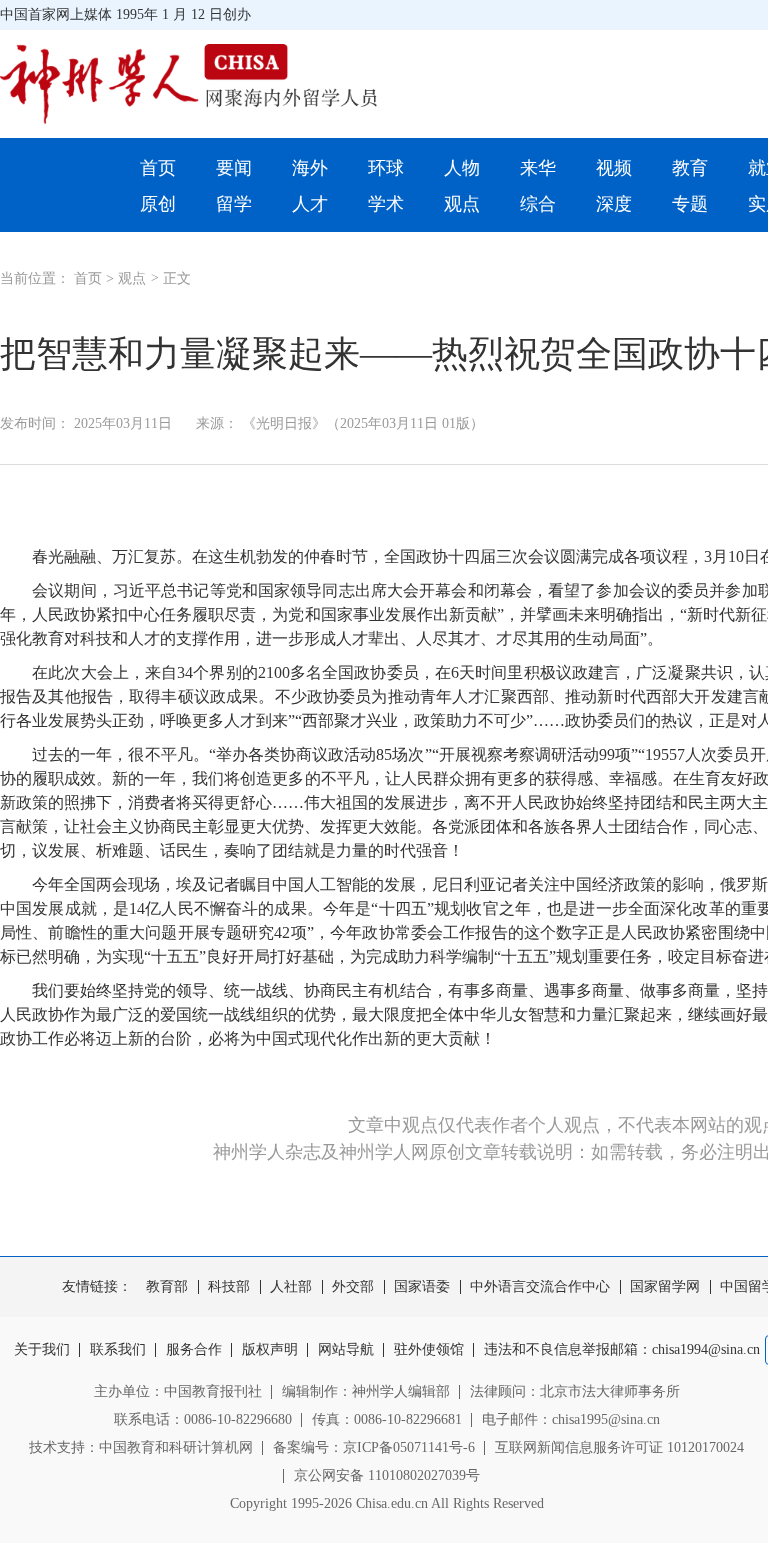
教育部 (167, 1287)
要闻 (234, 168)
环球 (386, 168)
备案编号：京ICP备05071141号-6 (374, 1447)
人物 (462, 168)
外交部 (353, 1287)
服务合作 (194, 1350)
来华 (538, 168)
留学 (234, 204)
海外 (310, 168)
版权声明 (270, 1350)
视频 (614, 168)
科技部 (229, 1287)
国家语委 (422, 1287)
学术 (386, 204)
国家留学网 (665, 1287)
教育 (690, 168)
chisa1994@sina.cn (706, 1350)
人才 (310, 204)
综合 (538, 204)
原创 (158, 204)
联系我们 (118, 1350)
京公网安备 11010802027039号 (387, 1475)
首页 (158, 168)
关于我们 (42, 1350)
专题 (690, 204)
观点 (462, 204)
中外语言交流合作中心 (540, 1287)
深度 (614, 204)
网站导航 (346, 1350)
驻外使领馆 (429, 1350)
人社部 (291, 1287)
